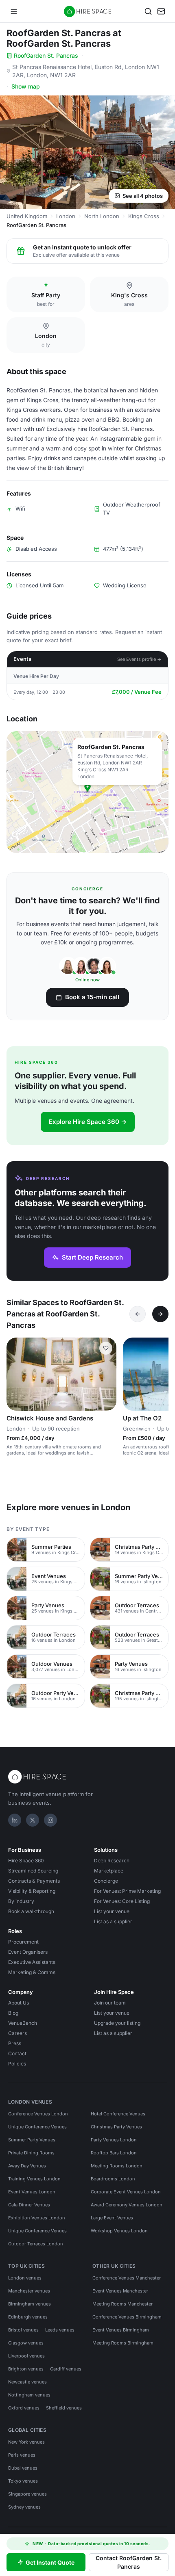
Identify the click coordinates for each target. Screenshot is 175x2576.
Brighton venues (26, 2369)
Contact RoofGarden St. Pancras (129, 2562)
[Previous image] (16, 1374)
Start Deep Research (92, 1257)
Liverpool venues (26, 2356)
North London (102, 216)
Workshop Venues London (119, 2231)
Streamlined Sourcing (33, 1871)
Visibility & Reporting (32, 1891)
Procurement (23, 1942)
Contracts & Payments (34, 1881)
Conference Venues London (38, 2114)
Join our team (110, 2003)
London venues (25, 2278)
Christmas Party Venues (116, 2127)
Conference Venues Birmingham (127, 2317)
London (66, 216)
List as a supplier (113, 1921)
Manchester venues (29, 2291)
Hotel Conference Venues (118, 2114)
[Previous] (138, 1314)
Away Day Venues (27, 2166)
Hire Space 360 (26, 1861)
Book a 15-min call (92, 997)
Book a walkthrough (31, 1911)
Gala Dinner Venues (29, 2205)
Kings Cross (144, 216)
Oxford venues (24, 2408)
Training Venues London (34, 2179)
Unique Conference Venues (37, 2127)
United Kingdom (27, 216)
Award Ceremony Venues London (127, 2205)
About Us (19, 2003)
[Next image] (107, 1374)
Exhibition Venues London (37, 2218)
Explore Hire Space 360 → (88, 1122)
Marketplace (109, 1871)
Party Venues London (114, 2140)
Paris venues (22, 2455)
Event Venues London (32, 2192)
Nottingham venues (29, 2395)
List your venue (112, 1911)
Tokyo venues (23, 2481)
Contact (17, 2053)
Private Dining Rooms (31, 2153)
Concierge (106, 1881)
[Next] (160, 1314)
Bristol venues (23, 2330)
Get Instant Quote (50, 2562)
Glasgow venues (26, 2343)
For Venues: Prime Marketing (127, 1891)
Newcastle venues (27, 2382)
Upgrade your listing (117, 2023)
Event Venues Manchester (120, 2291)
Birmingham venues (30, 2304)
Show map (26, 86)
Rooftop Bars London (114, 2153)
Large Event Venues (112, 2218)
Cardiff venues (66, 2369)
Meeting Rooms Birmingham (123, 2343)
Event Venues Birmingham (121, 2330)
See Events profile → (139, 659)
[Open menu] (14, 11)
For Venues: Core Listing (122, 1901)
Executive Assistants (32, 1962)
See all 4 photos (143, 196)
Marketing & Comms (32, 1972)
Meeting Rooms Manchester (122, 2304)
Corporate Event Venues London (126, 2192)
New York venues (26, 2442)
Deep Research (112, 1861)
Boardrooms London (113, 2179)
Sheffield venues (64, 2408)
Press (15, 2043)
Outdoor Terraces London (36, 2244)
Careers (17, 2033)
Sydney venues (24, 2507)
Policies (17, 2064)
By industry (21, 1901)
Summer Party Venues (32, 2140)
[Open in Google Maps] (87, 792)
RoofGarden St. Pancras (46, 55)
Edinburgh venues (28, 2317)
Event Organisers (28, 1952)
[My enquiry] (161, 11)
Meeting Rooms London (117, 2166)
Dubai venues (23, 2468)
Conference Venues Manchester (127, 2278)
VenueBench (23, 2023)
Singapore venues (27, 2494)
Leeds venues (60, 2330)
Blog (13, 2013)
